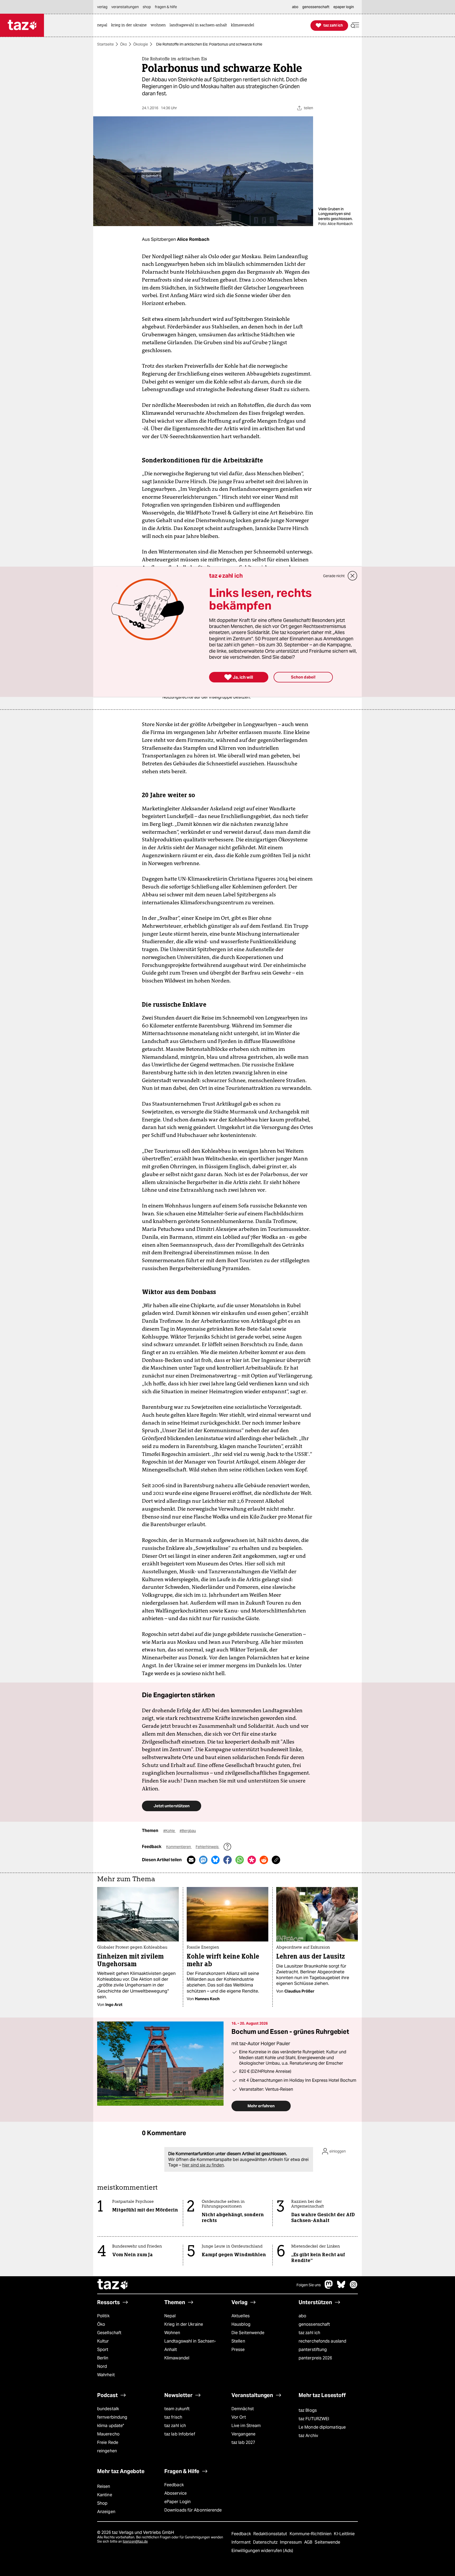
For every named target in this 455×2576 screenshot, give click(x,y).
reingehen (107, 2451)
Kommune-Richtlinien (311, 2534)
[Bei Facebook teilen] (227, 1860)
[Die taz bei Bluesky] (341, 2287)
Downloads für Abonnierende (193, 2510)
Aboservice (175, 2493)
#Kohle (169, 1831)
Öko (123, 44)
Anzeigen (106, 2512)
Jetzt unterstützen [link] (172, 1806)
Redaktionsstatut (271, 2534)
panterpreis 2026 (315, 2358)
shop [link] (147, 7)
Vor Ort (239, 2417)
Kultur (103, 2341)
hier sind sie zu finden (203, 2165)
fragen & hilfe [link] (166, 7)
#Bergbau (188, 1831)
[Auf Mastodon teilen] (203, 1860)
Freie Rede (108, 2442)
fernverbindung (112, 2417)
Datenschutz (266, 2542)
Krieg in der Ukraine (184, 2324)
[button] (355, 25)
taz (113, 2285)
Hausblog (241, 2324)
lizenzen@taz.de (135, 2541)
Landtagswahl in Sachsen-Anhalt (190, 2345)
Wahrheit (106, 2375)
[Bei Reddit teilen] (264, 1860)
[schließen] (353, 576)
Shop (102, 2503)
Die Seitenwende (248, 2333)
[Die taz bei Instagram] (354, 2287)
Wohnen (172, 2333)
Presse (238, 2350)
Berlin (103, 2358)
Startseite (105, 44)
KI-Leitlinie (344, 2534)
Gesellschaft (109, 2333)
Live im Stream (246, 2426)
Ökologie (141, 44)
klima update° (111, 2426)
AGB (309, 2542)
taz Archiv (308, 2436)
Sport (103, 2350)
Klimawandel (177, 2358)
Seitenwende (327, 2542)
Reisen (104, 2486)
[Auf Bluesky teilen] (215, 1860)
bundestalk (108, 2409)
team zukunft (177, 2409)
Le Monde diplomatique (322, 2427)
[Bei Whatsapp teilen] (240, 1860)
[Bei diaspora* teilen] (252, 1860)
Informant (242, 2542)
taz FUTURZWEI (314, 2419)
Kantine (105, 2495)
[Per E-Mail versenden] (191, 1860)
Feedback (174, 2485)
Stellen (238, 2341)
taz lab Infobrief (180, 2434)
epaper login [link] (344, 7)
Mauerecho (108, 2434)
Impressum (291, 2542)
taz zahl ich (309, 2333)
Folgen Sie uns (309, 2285)
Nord (102, 2366)
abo (302, 2316)
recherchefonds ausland (322, 2341)
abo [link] (295, 7)
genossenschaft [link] (316, 7)
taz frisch (173, 2417)
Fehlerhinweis (207, 1847)
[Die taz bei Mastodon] (329, 2287)
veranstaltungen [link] (125, 7)
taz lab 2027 (243, 2442)
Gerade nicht (334, 576)
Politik (103, 2316)
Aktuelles (241, 2316)
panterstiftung (313, 2350)
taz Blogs (308, 2410)
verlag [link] (102, 7)
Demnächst (243, 2409)
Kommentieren (179, 1847)
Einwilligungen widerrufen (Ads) (262, 2551)
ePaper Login (177, 2502)
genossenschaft (314, 2324)
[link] (103, 25)
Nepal (170, 2316)
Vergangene (243, 2434)
